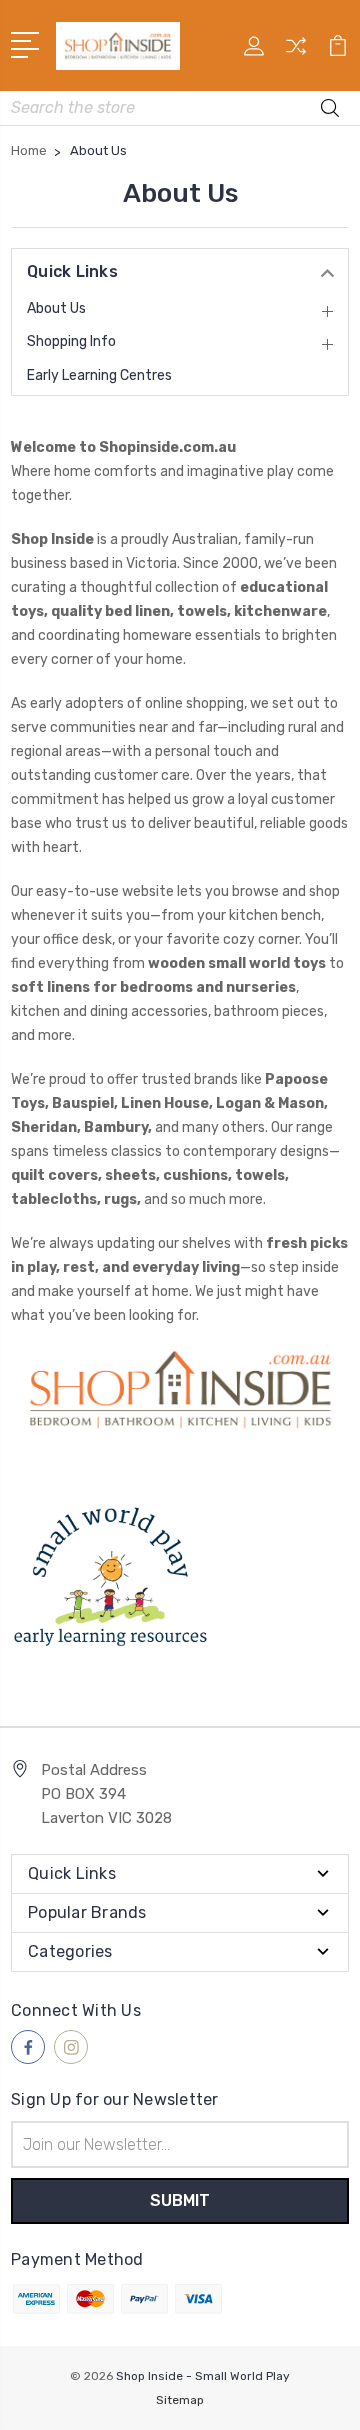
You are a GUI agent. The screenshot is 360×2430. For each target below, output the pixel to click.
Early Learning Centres (99, 375)
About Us (56, 308)
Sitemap (180, 2400)
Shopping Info (71, 341)
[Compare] (296, 52)
